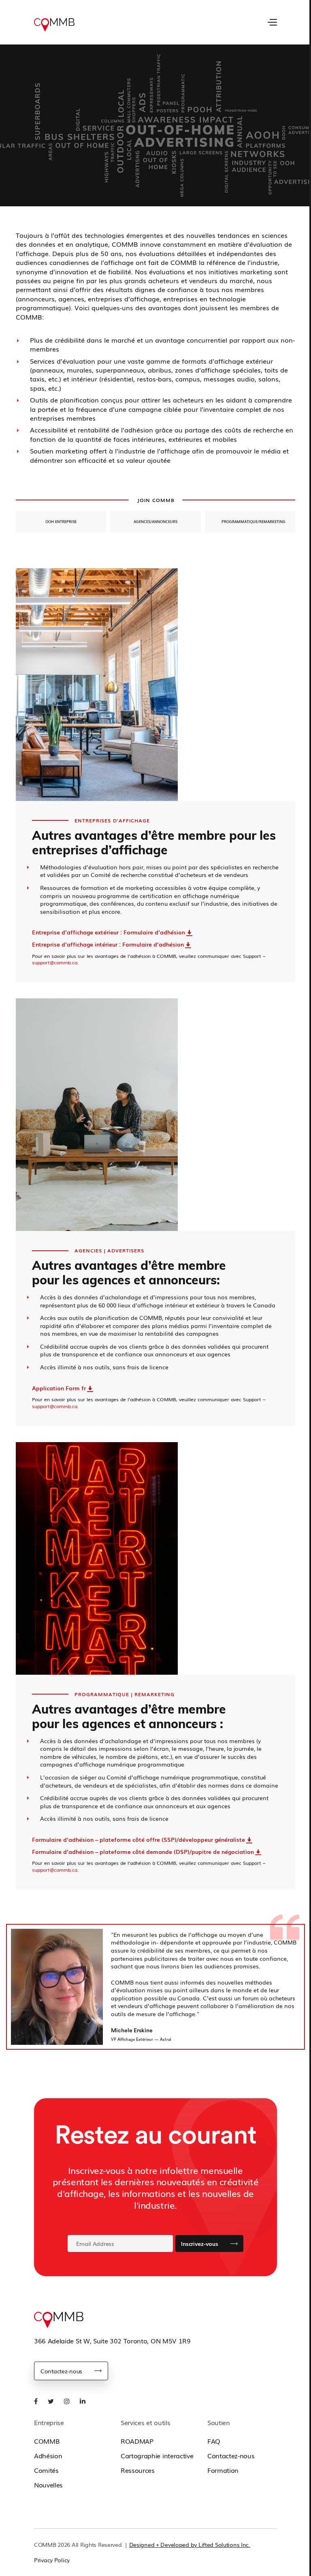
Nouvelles (48, 2485)
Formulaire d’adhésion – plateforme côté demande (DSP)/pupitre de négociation (143, 1851)
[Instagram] (67, 2401)
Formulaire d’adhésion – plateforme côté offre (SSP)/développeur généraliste (138, 1839)
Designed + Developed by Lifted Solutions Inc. (190, 2544)
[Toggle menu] (272, 22)
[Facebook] (36, 2401)
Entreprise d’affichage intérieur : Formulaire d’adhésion (108, 944)
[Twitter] (51, 2401)
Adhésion (48, 2455)
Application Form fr (59, 1388)
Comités (46, 2470)
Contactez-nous (61, 2371)
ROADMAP (137, 2441)
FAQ (214, 2441)
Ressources (138, 2470)
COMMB (47, 2441)
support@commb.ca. (55, 962)
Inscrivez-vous (199, 2243)
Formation (223, 2470)
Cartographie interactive (157, 2455)
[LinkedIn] (83, 2401)
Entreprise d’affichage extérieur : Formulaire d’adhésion (109, 932)
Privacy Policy (52, 2560)
